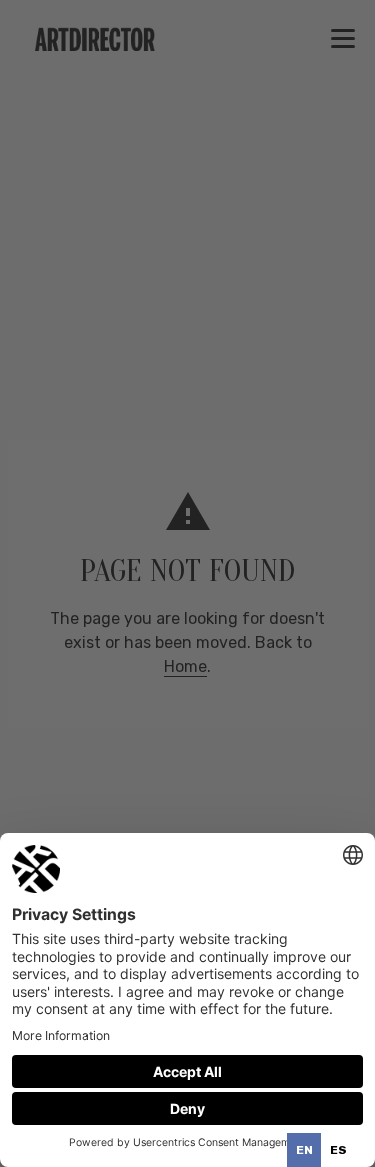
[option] (338, 1150)
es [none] (338, 1150)
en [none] (304, 1150)
